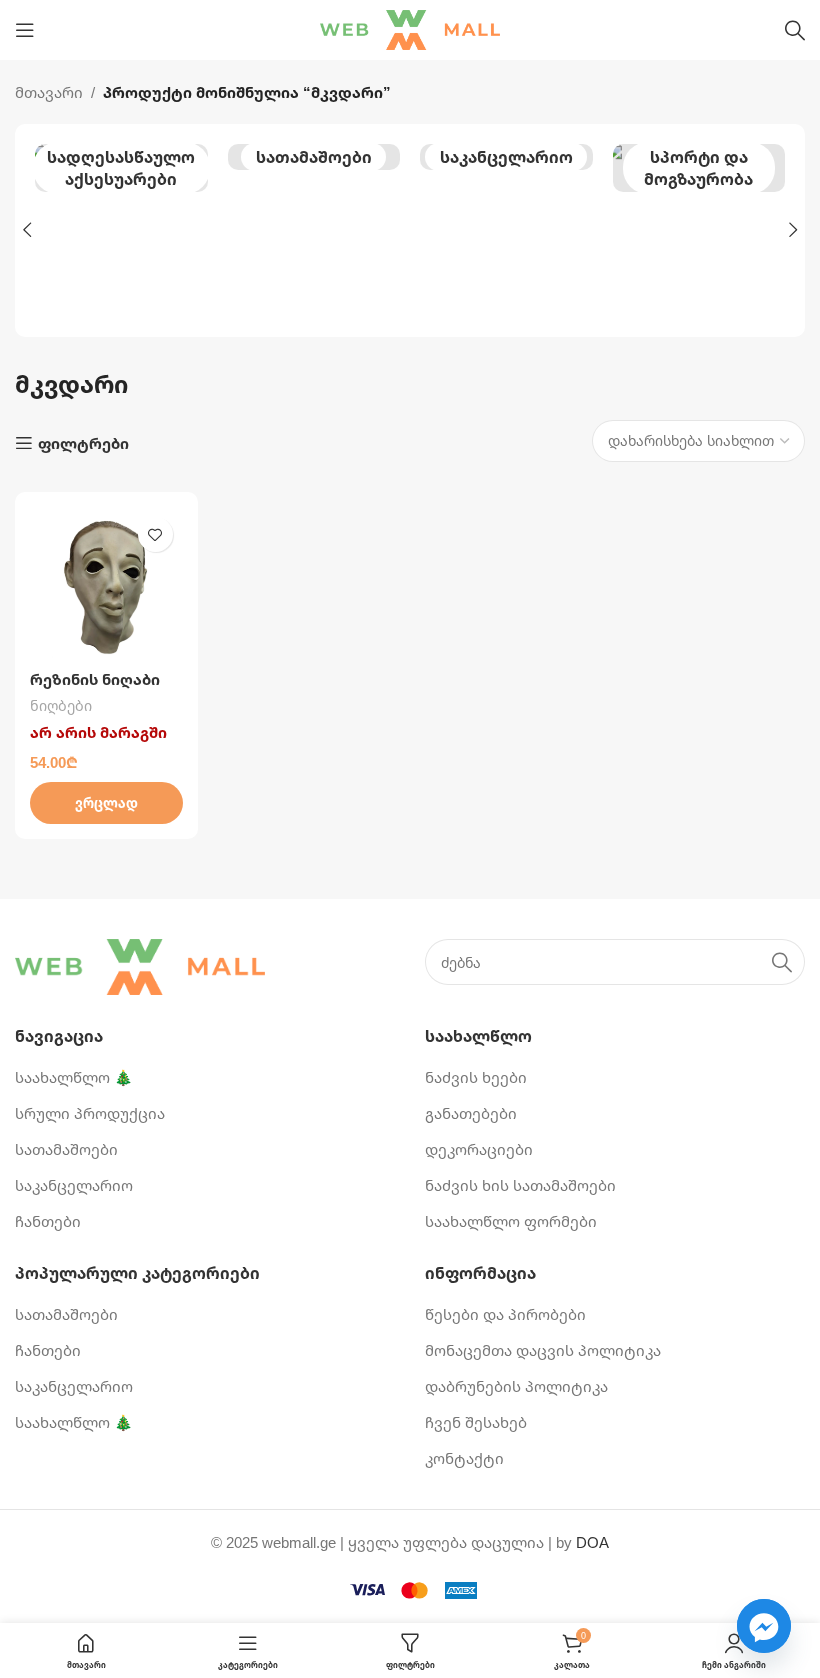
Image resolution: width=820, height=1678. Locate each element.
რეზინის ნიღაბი (95, 679)
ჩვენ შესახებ (476, 1422)
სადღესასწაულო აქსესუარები (121, 168)
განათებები (471, 1113)
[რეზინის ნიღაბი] (106, 583)
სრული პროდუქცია (90, 1113)
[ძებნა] (795, 30)
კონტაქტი (464, 1458)
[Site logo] (410, 28)
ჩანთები (48, 1221)
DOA (592, 1542)
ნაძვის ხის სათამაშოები (520, 1185)
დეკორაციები (479, 1149)
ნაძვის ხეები (476, 1077)
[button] (27, 230)
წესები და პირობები (505, 1314)
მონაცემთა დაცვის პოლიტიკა (543, 1350)
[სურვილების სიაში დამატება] (155, 534)
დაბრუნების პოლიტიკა (516, 1386)
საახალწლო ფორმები (511, 1221)
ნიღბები (61, 705)
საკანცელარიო (506, 157)
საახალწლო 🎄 (74, 1077)
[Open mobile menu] (25, 30)
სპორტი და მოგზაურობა (698, 168)
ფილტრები (83, 443)
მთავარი (49, 92)
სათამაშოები (314, 157)
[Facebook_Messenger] (764, 1626)
